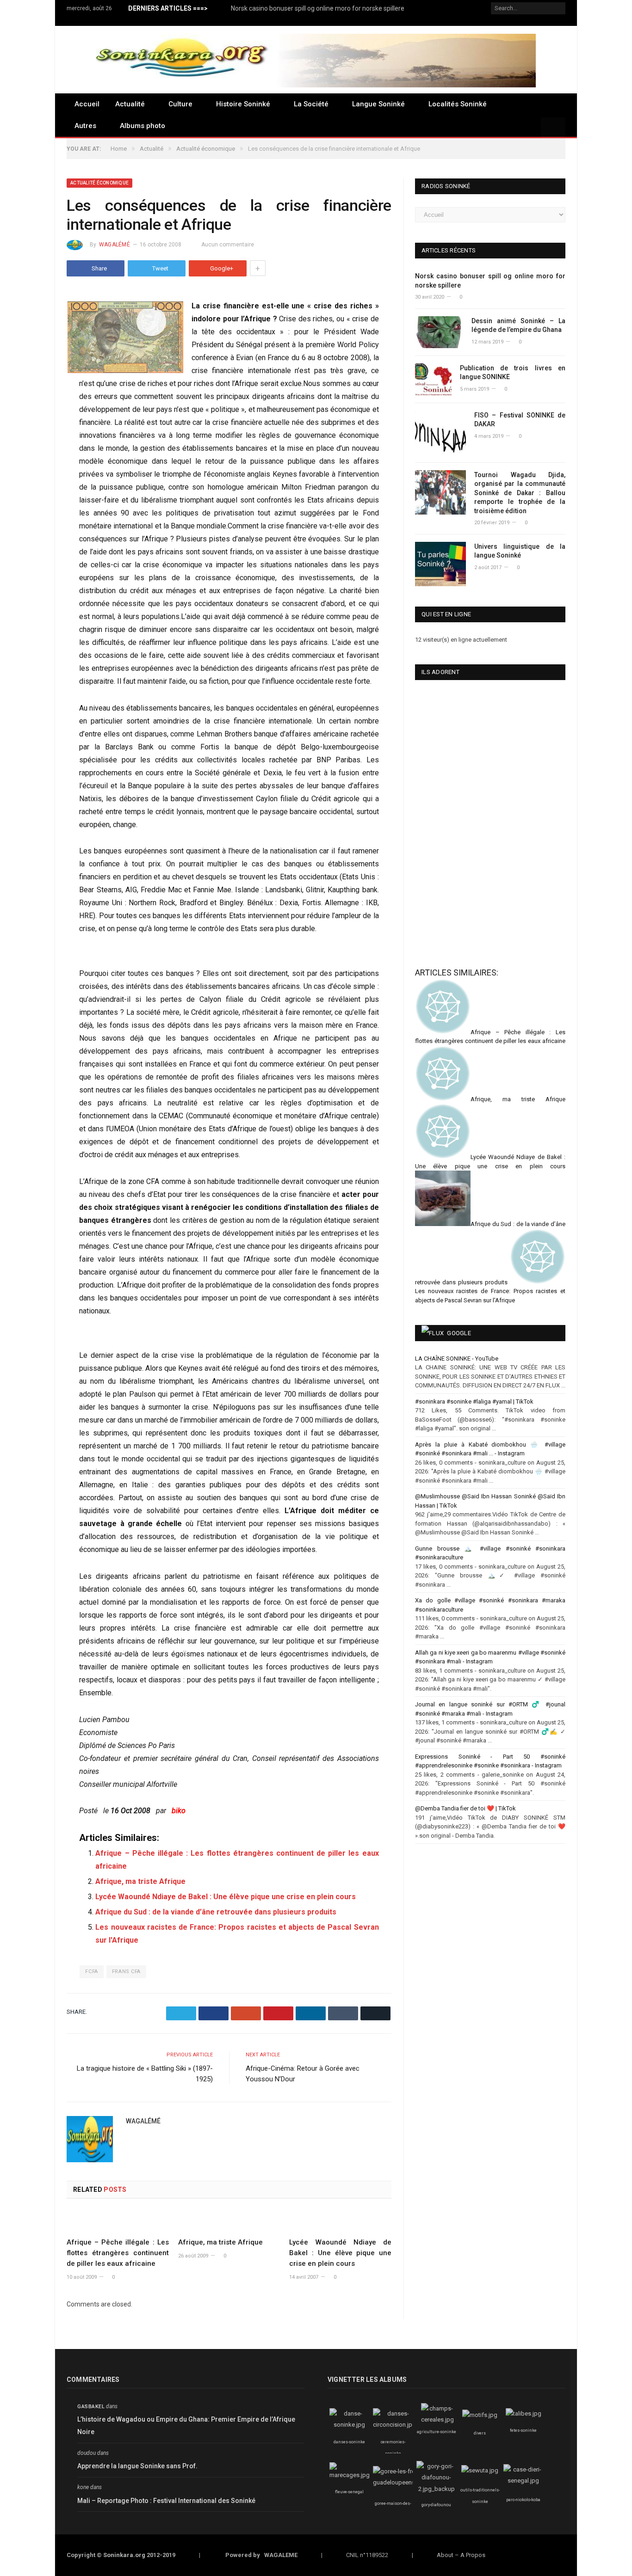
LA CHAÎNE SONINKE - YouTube (457, 1359)
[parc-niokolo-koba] (523, 2481)
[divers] (480, 2415)
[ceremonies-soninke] (394, 2425)
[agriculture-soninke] (437, 2420)
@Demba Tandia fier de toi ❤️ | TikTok (465, 1808)
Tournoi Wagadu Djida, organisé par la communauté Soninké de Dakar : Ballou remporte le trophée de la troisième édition (520, 493)
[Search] (553, 128)
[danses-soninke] (349, 2425)
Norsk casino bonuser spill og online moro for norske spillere (318, 8)
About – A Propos (461, 2555)
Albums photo (143, 126)
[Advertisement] (462, 888)
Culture (180, 104)
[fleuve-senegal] (350, 2475)
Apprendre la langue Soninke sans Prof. (137, 2466)
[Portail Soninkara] (316, 59)
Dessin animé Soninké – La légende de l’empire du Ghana (518, 325)
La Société (311, 104)
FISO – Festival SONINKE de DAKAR (520, 420)
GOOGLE (459, 1333)
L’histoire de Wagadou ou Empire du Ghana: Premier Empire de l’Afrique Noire (186, 2426)
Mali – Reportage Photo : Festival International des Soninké (166, 2501)
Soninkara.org (124, 2555)
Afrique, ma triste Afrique (140, 1881)
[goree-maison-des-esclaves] (399, 2482)
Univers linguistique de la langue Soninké (520, 551)
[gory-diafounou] (436, 2489)
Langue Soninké (378, 104)
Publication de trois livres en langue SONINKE (513, 373)
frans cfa (126, 1972)
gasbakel (91, 2407)
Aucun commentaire (228, 245)
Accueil (87, 104)
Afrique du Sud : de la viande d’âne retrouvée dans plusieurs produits (216, 1912)
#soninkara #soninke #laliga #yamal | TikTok (474, 1401)
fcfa (91, 1972)
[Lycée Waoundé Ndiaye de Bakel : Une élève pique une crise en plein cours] (340, 2221)
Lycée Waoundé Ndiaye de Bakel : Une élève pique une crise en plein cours (226, 1897)
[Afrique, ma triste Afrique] (229, 2221)
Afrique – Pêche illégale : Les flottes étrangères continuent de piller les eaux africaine (118, 2253)
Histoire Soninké (243, 104)
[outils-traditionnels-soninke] (480, 2470)
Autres (85, 126)
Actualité (130, 104)
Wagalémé (115, 245)
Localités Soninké (458, 104)
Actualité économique (99, 183)
